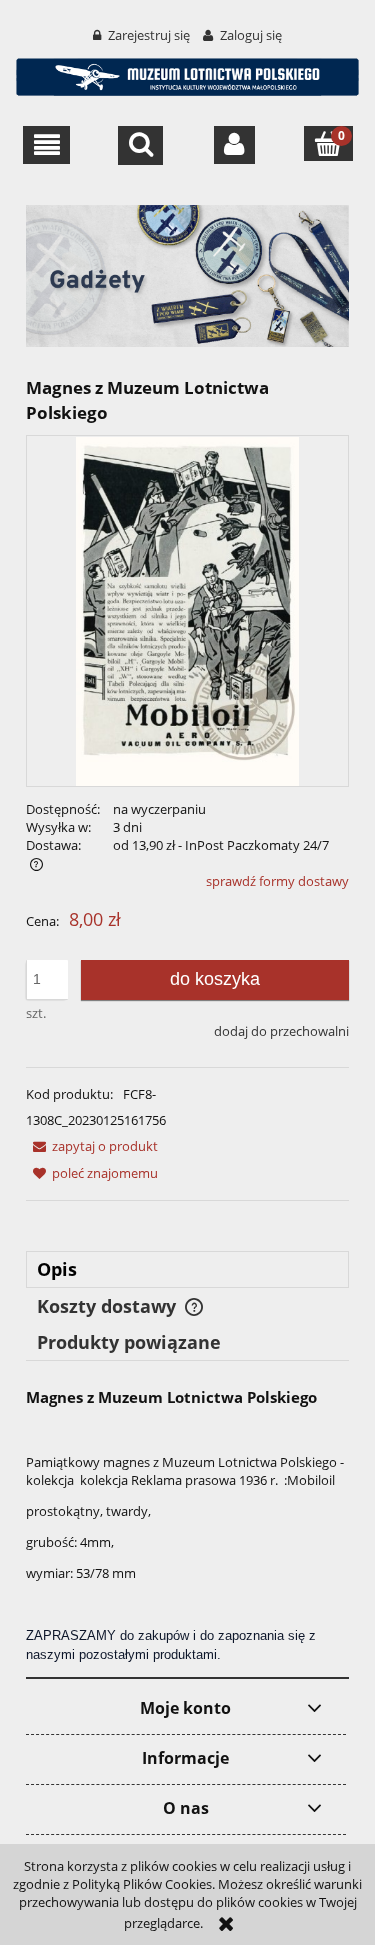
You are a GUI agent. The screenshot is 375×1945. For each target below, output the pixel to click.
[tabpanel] (187, 1525)
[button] (46, 145)
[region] (187, 276)
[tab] (187, 1269)
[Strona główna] (187, 73)
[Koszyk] (328, 143)
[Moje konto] (234, 145)
